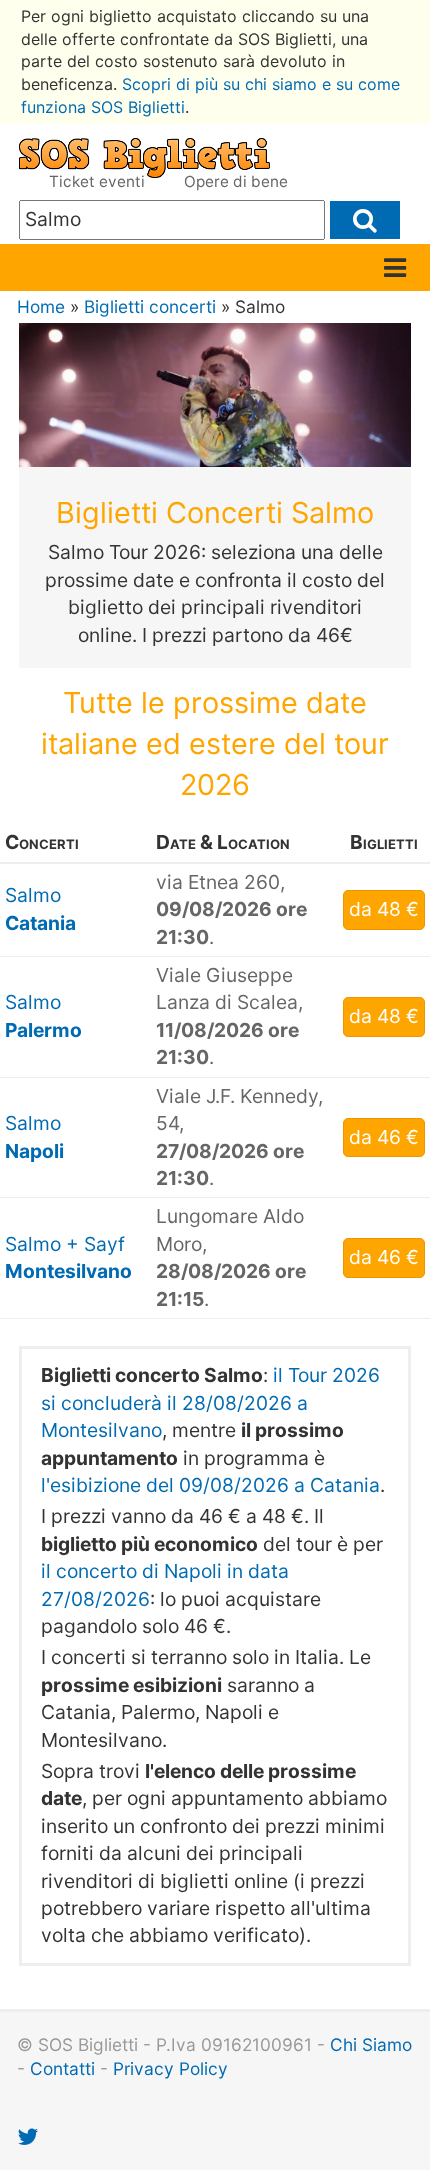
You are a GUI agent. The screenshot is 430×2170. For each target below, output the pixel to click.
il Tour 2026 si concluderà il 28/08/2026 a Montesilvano (210, 1402)
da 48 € (384, 909)
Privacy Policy (170, 2068)
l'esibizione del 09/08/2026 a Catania (210, 1485)
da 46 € (384, 1137)
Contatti (62, 2068)
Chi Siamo (371, 2044)
